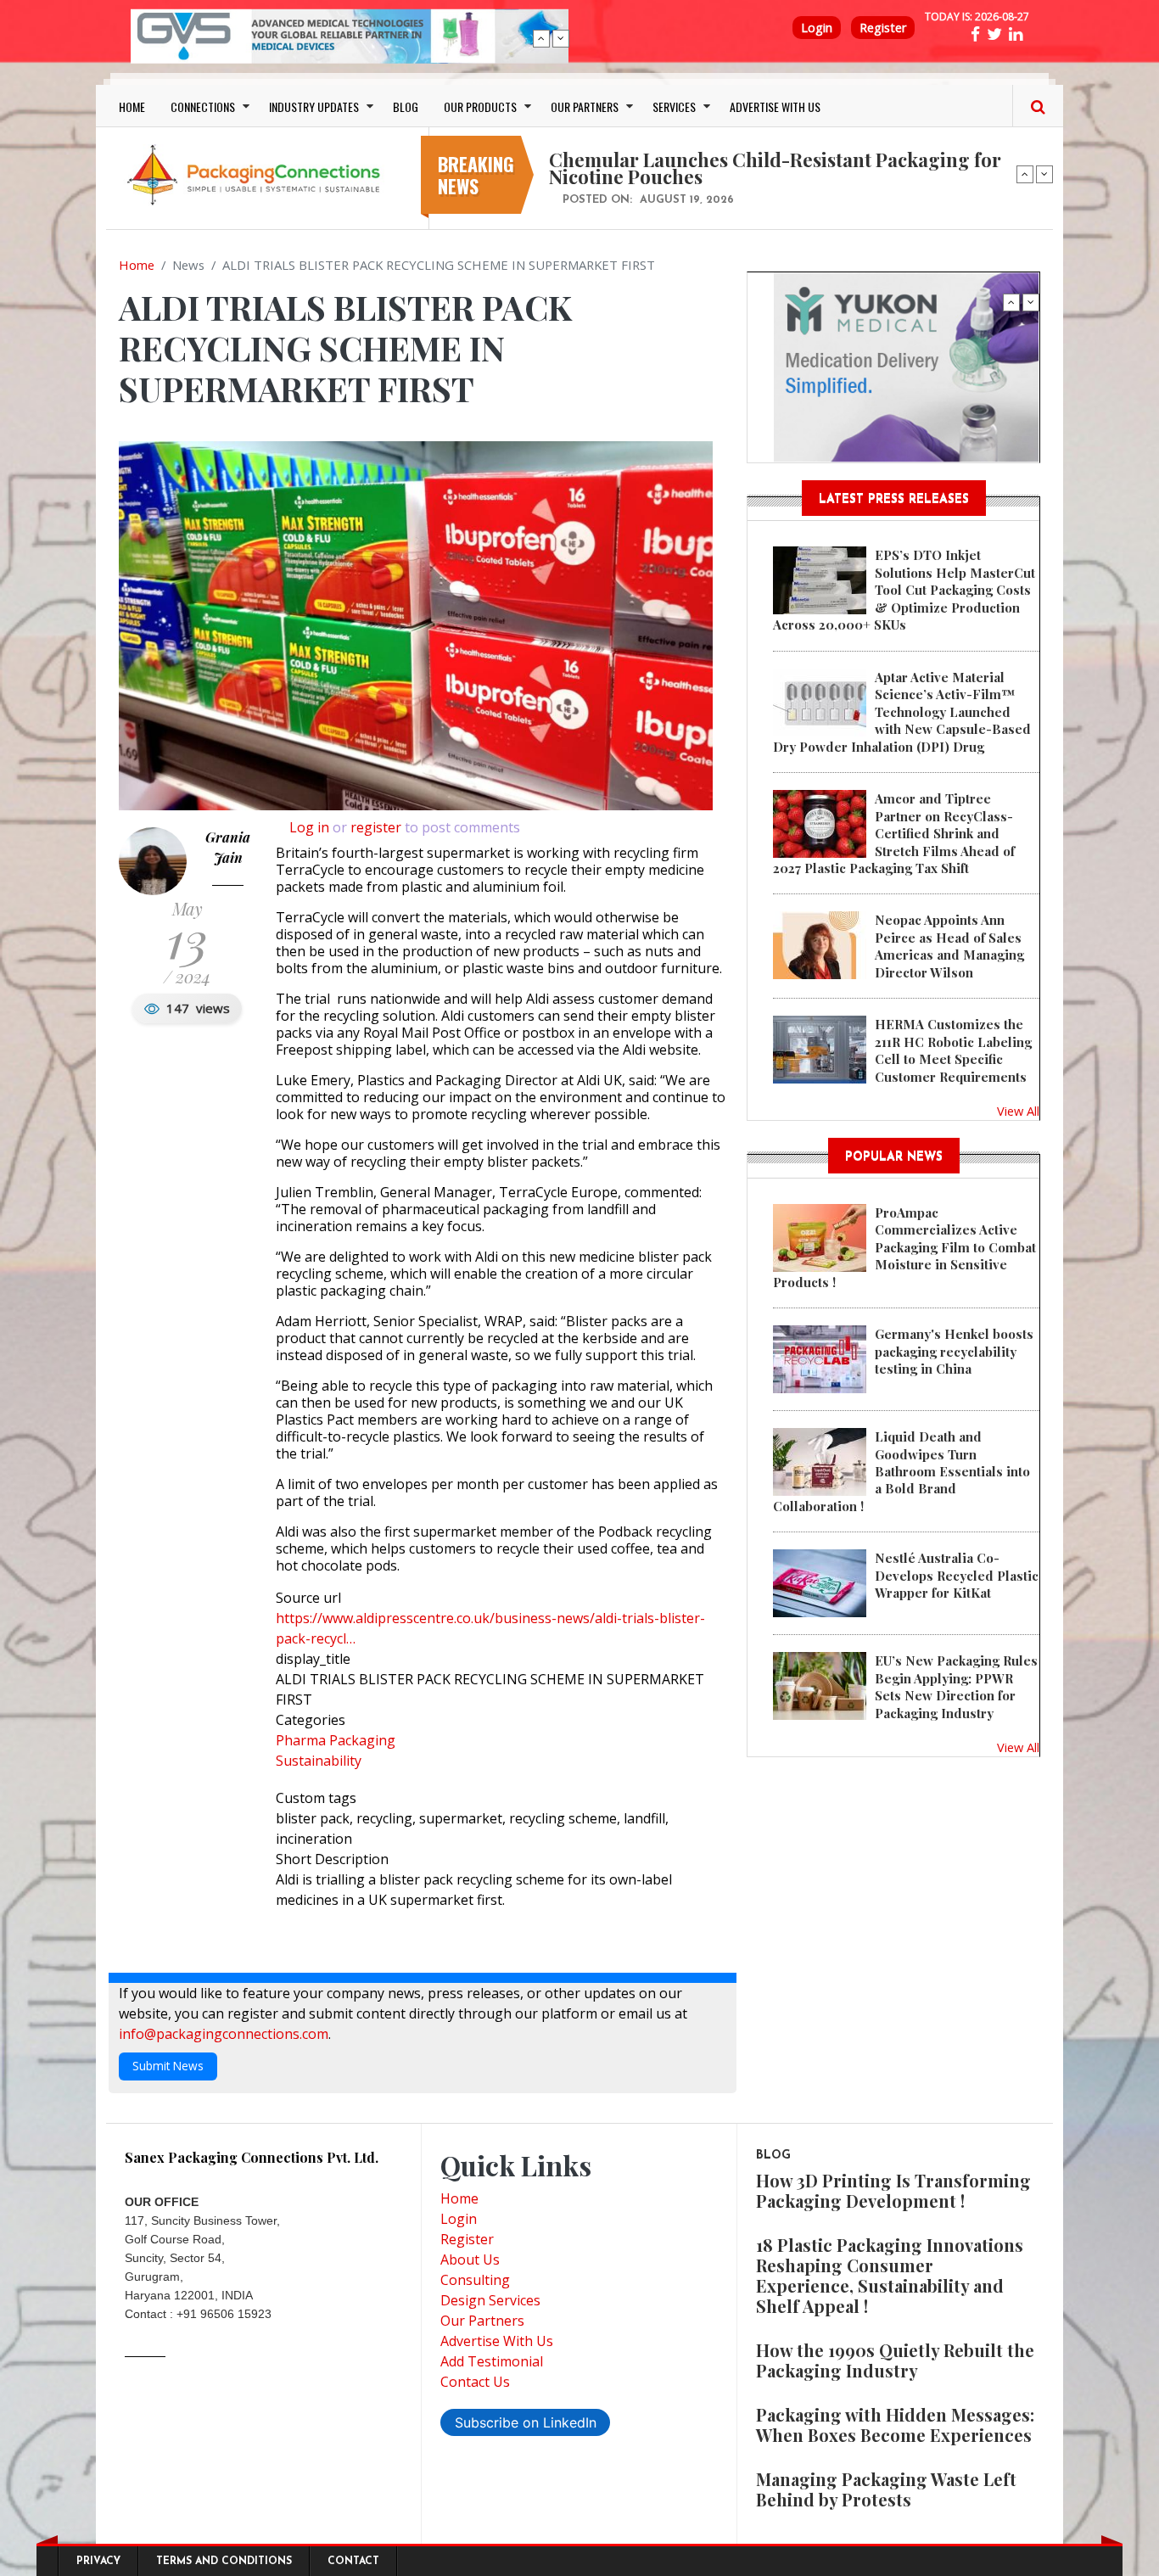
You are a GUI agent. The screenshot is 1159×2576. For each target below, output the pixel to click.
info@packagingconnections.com (224, 2034)
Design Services (490, 2300)
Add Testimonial (492, 2361)
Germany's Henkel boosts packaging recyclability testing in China (954, 1351)
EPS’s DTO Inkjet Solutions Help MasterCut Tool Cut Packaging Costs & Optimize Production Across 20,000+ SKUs (904, 590)
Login (817, 28)
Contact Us (475, 2382)
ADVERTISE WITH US (775, 106)
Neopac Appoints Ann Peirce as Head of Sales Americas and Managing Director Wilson (949, 946)
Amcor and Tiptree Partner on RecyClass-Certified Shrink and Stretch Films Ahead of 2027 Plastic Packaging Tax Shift (894, 833)
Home (137, 265)
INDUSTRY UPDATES (314, 106)
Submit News (168, 2066)
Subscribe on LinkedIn (526, 2422)
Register (883, 28)
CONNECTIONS (203, 106)
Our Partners (482, 2321)
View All (1018, 1111)
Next (561, 38)
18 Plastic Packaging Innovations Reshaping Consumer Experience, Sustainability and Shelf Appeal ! (890, 2275)
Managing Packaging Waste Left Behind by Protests (886, 2489)
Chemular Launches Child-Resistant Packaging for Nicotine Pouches (775, 168)
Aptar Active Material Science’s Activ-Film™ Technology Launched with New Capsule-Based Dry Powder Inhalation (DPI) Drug (902, 712)
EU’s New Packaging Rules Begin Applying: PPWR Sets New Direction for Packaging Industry (956, 1686)
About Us (470, 2260)
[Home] (257, 174)
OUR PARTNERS (585, 106)
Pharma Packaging (336, 1740)
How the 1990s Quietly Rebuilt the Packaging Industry (895, 2360)
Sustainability (319, 1761)
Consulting (475, 2280)
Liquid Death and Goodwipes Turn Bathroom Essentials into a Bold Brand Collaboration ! (901, 1471)
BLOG (406, 106)
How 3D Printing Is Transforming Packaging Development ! (893, 2190)
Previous (541, 38)
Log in (309, 827)
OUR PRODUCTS (480, 106)
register (376, 827)
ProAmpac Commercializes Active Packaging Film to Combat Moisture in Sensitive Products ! (904, 1247)
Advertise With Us (497, 2341)
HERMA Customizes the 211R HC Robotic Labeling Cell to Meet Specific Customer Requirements (953, 1050)
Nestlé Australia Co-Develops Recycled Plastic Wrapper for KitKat (957, 1575)
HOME (132, 106)
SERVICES (674, 106)
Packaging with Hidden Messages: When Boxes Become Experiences (895, 2425)
